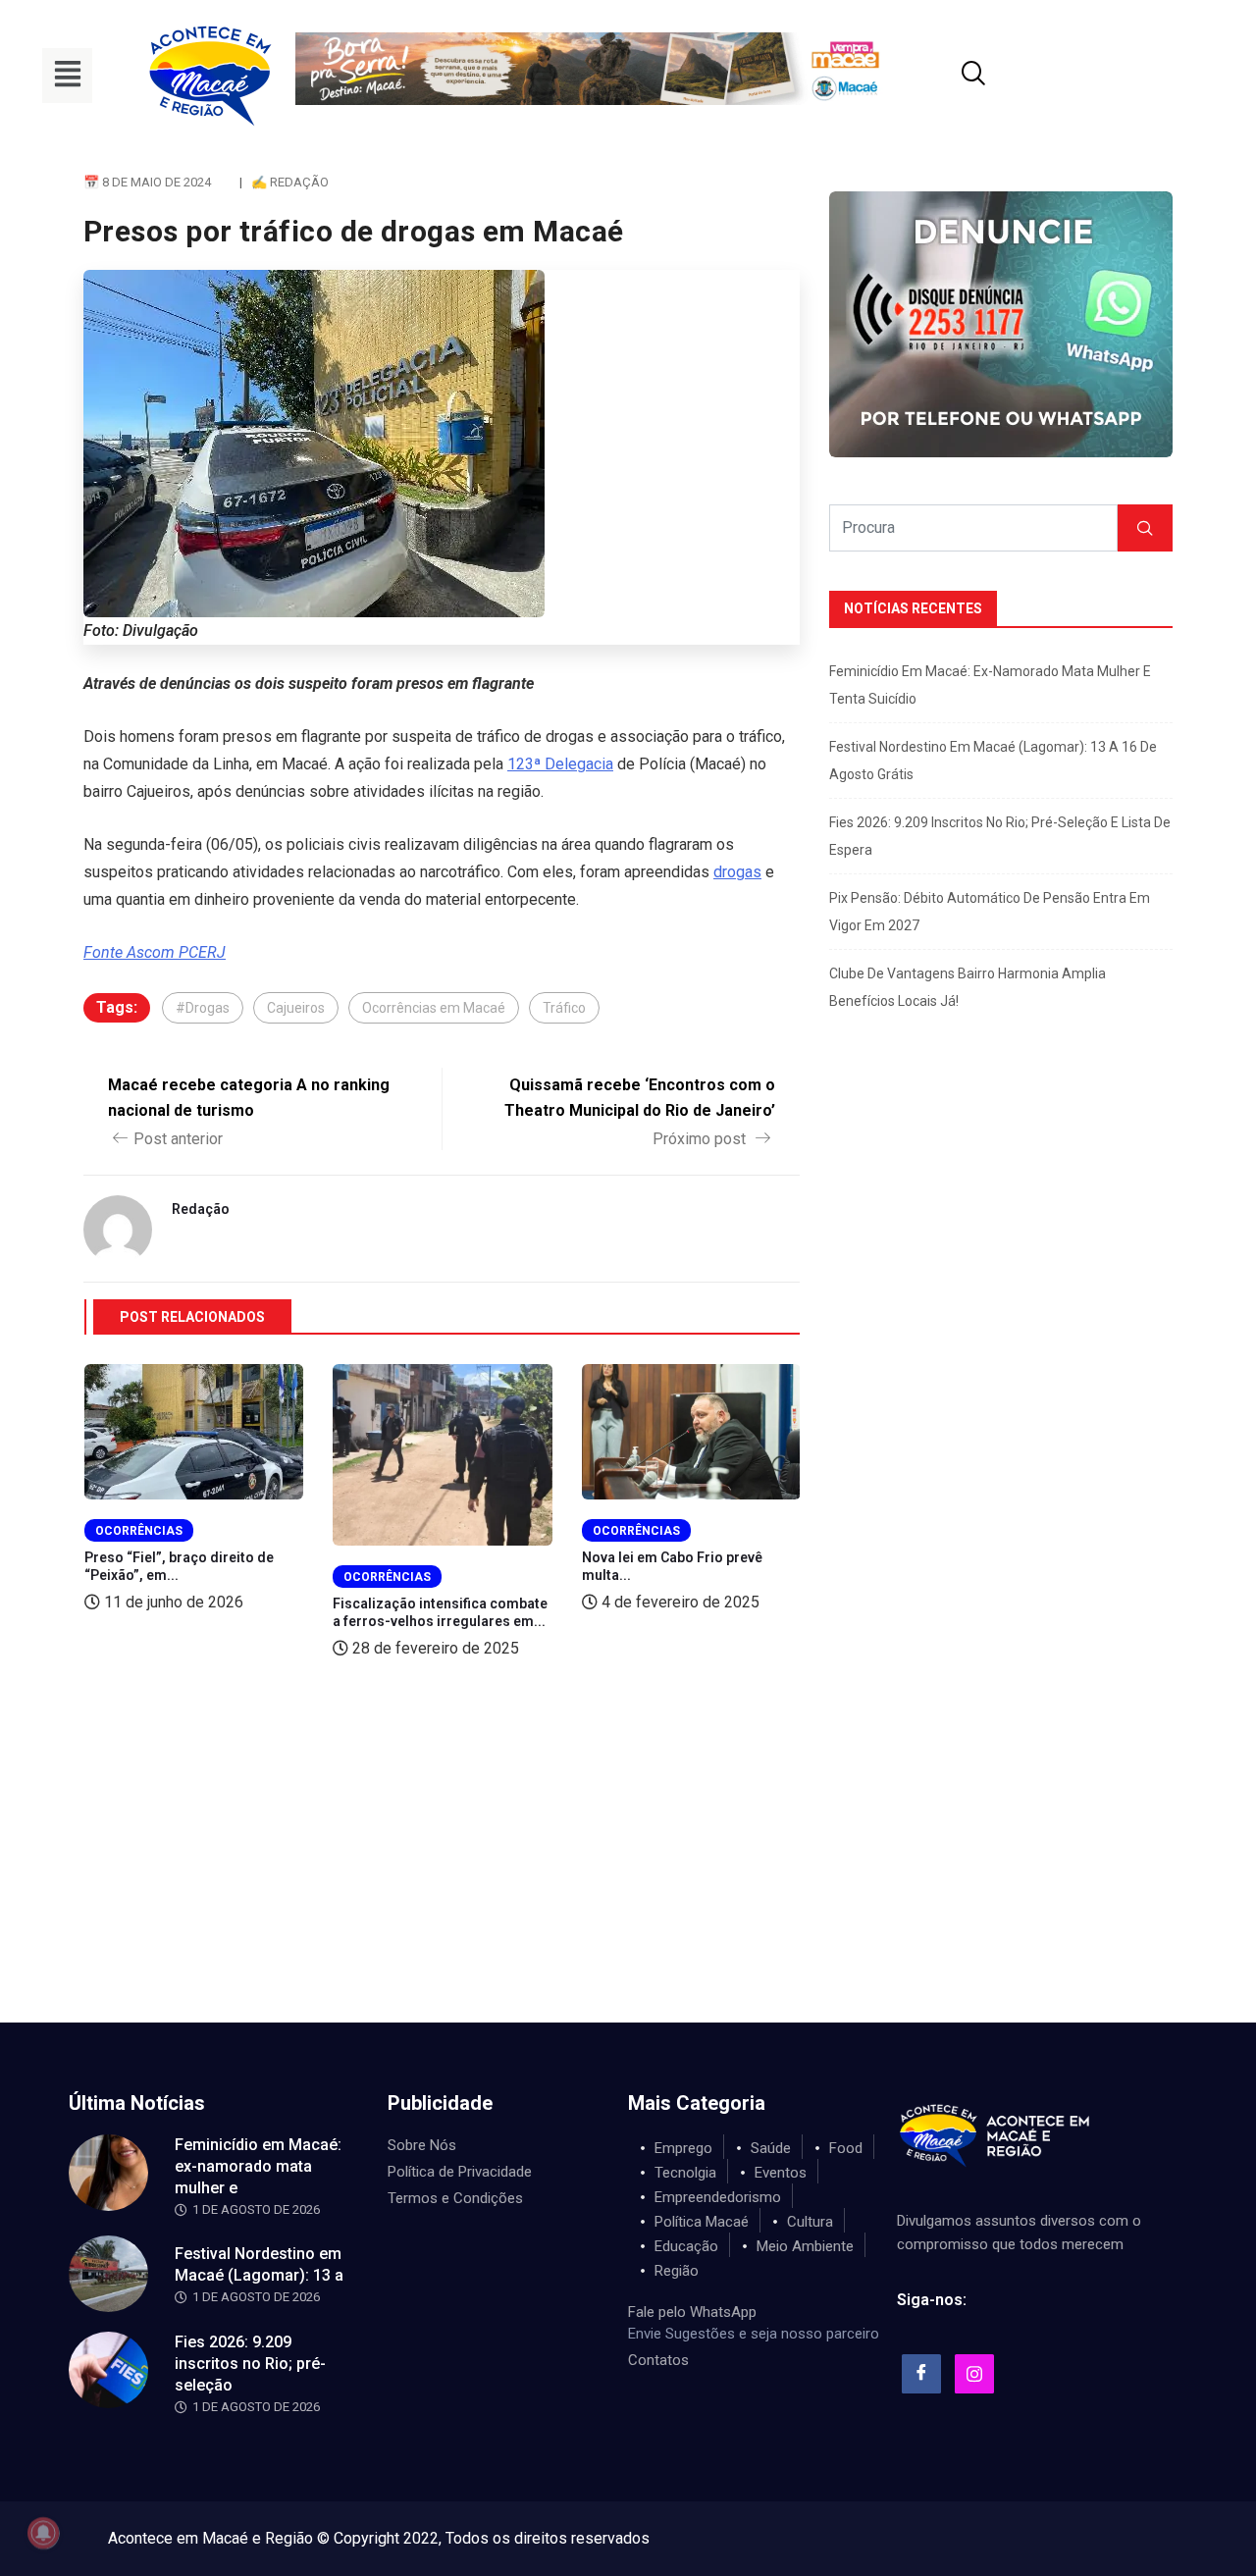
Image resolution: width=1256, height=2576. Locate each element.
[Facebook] (921, 2374)
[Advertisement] (628, 1875)
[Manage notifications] (43, 2533)
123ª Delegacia (560, 764)
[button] (67, 76)
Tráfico (564, 1008)
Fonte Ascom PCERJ (155, 952)
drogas (737, 872)
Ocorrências (139, 1531)
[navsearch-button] (949, 76)
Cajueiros (296, 1008)
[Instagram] (974, 2374)
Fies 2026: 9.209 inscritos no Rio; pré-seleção (250, 2364)
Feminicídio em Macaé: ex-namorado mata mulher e (258, 2166)
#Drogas (203, 1008)
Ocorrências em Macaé (434, 1008)
